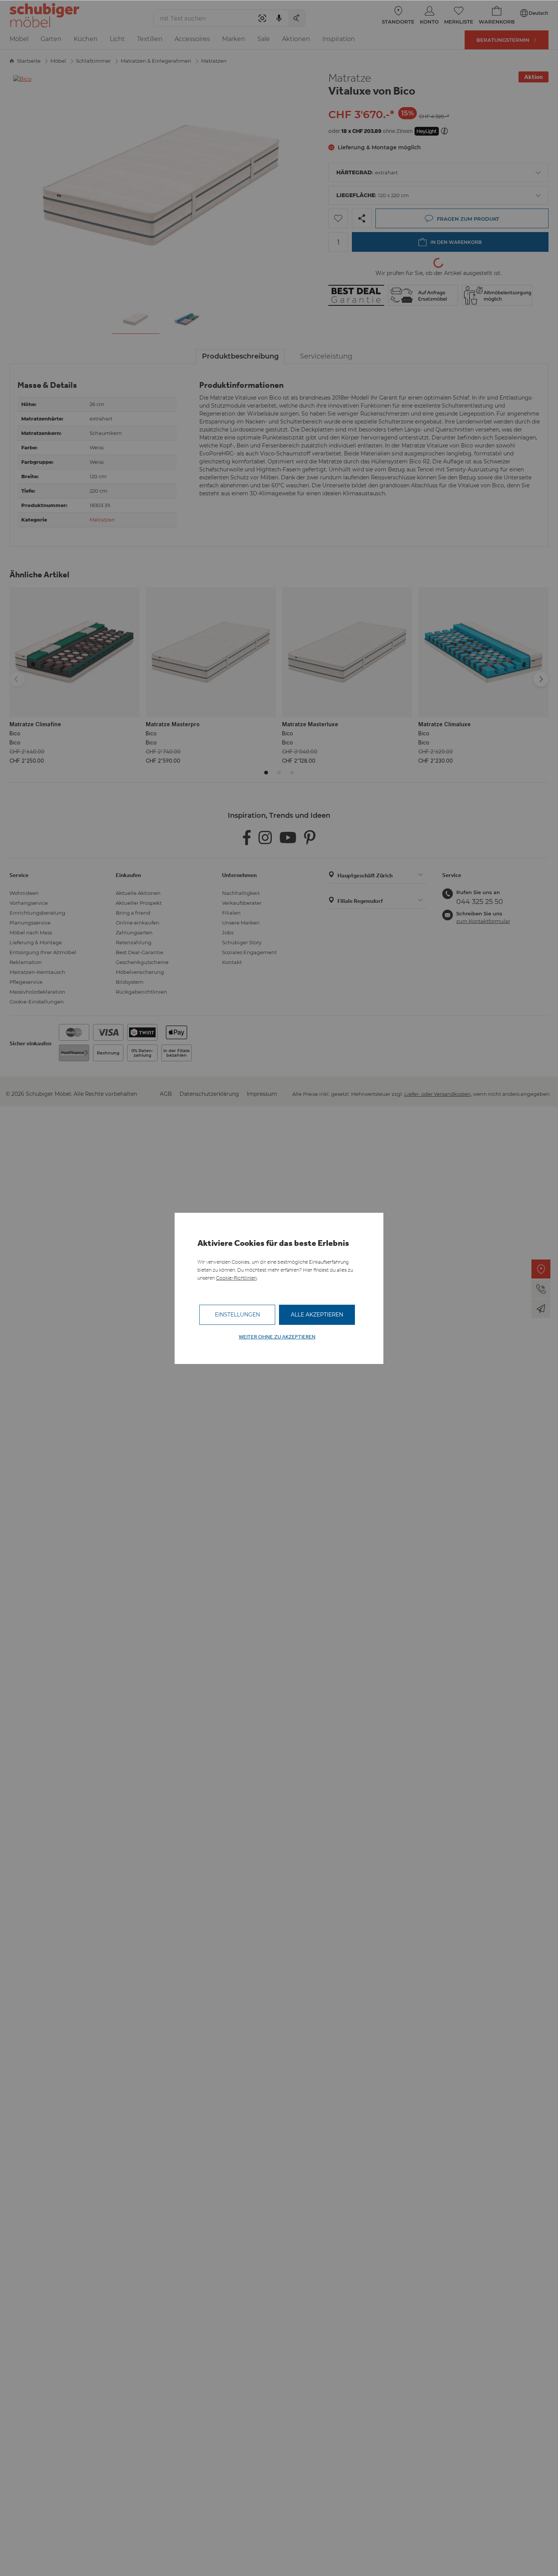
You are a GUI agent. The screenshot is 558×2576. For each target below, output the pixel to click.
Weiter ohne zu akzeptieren (277, 1337)
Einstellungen (237, 1315)
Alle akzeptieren (317, 1315)
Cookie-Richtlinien (236, 1278)
